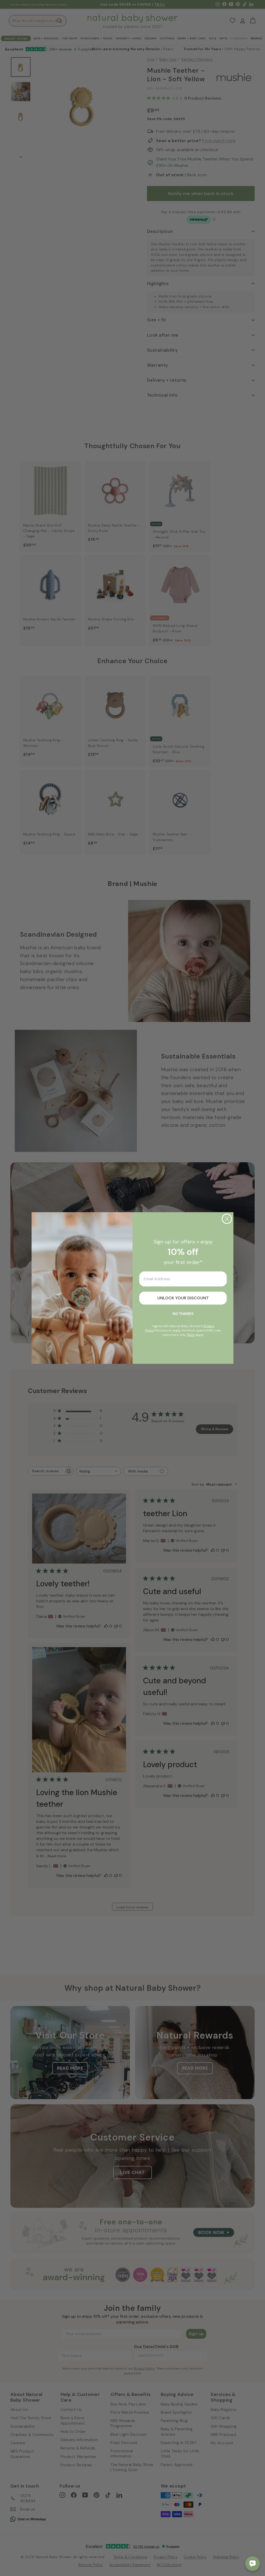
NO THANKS (183, 1314)
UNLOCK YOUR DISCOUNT (183, 1298)
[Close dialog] (227, 1219)
